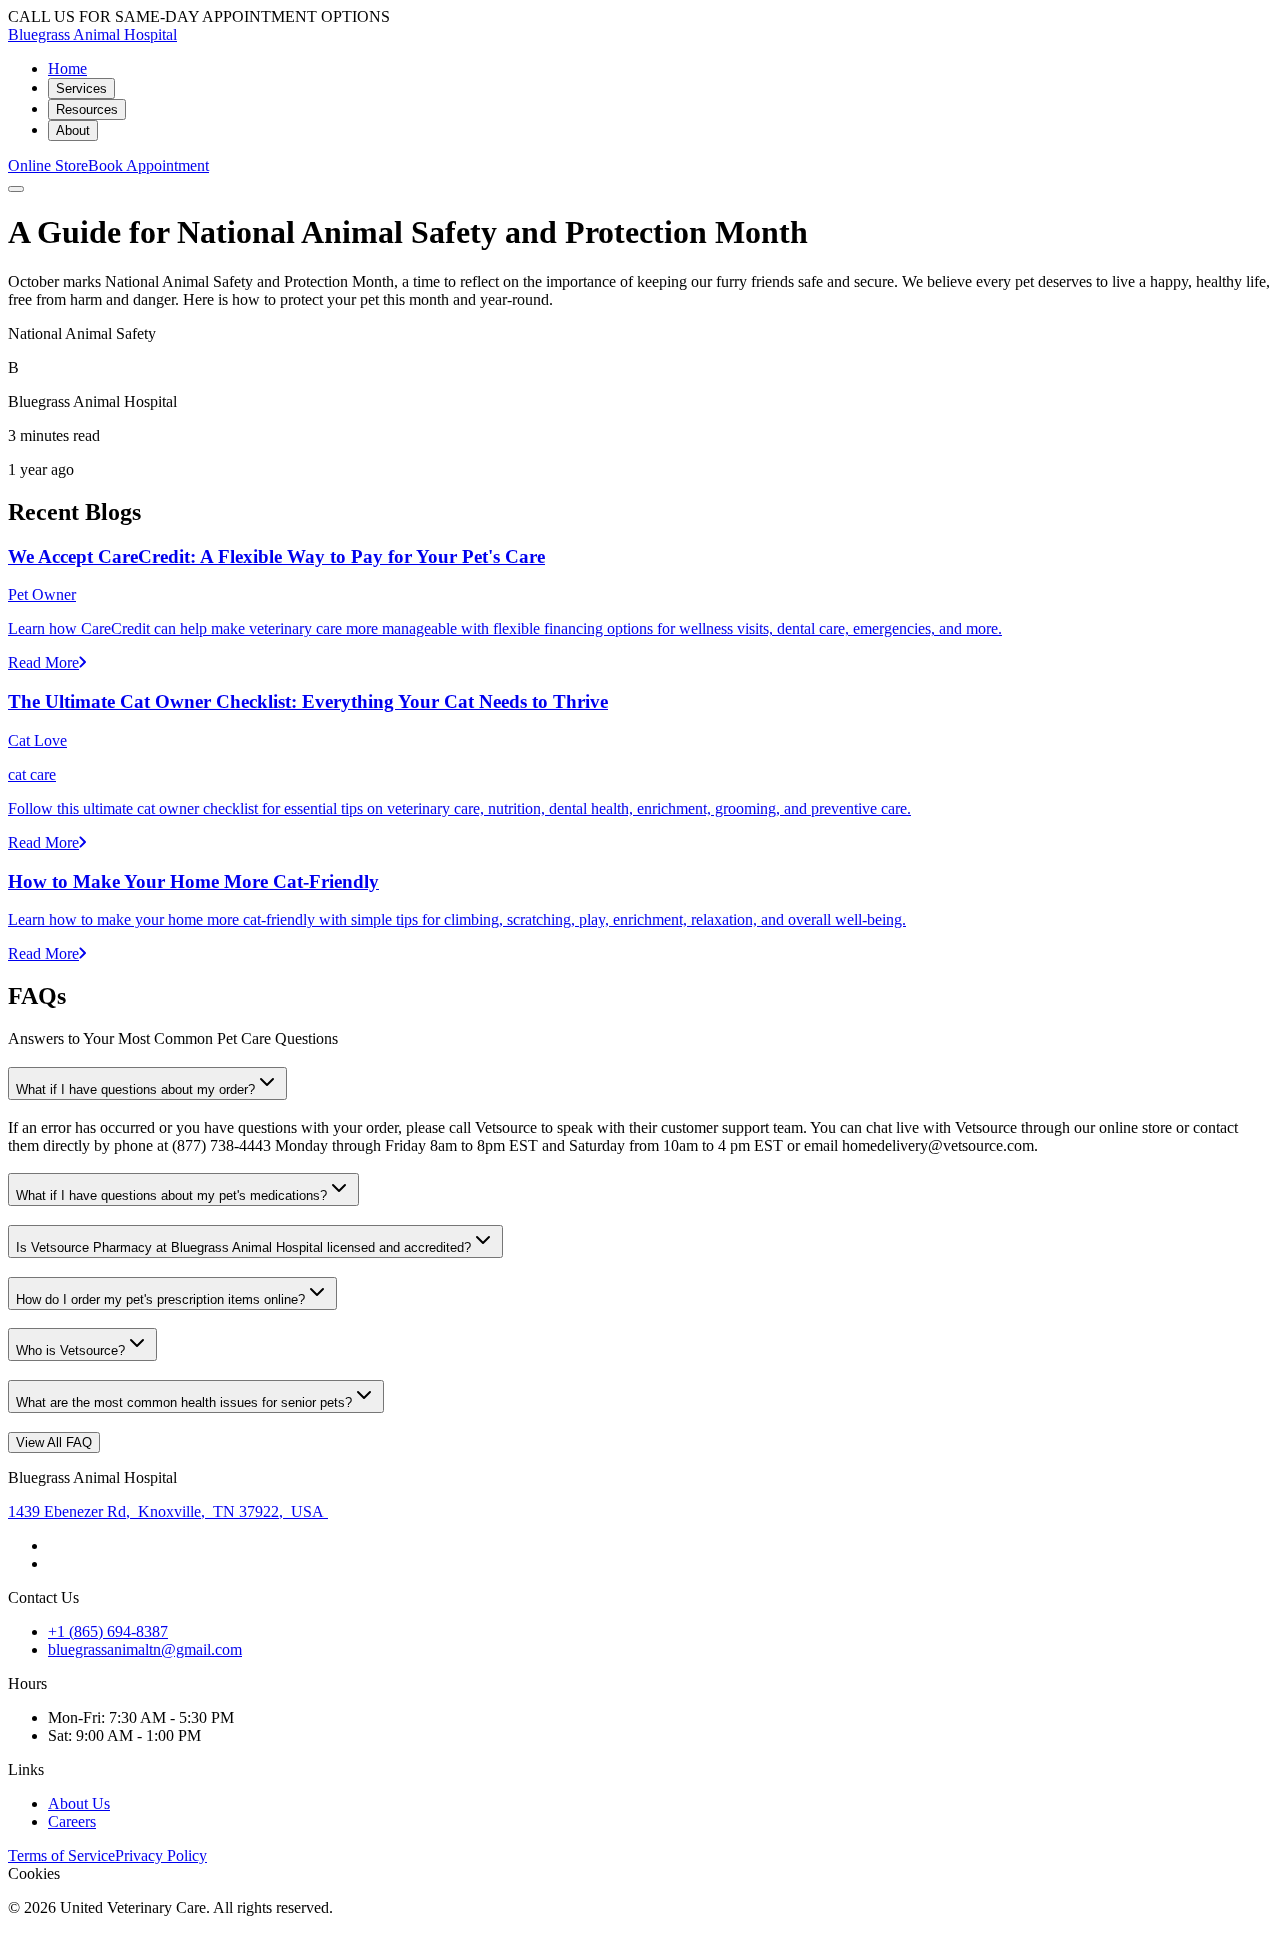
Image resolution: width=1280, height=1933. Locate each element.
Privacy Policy (161, 1855)
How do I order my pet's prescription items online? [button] (160, 1299)
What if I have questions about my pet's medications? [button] (171, 1195)
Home (67, 68)
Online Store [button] (48, 165)
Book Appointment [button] (148, 165)
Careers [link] (72, 1821)
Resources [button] (87, 109)
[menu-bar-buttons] (16, 189)
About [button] (73, 130)
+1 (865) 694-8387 (108, 1631)
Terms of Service (61, 1855)
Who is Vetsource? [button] (70, 1350)
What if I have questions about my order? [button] (135, 1089)
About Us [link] (79, 1803)
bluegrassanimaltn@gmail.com (145, 1649)
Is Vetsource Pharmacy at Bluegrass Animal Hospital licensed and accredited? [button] (243, 1247)
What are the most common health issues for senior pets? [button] (184, 1402)
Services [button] (81, 88)
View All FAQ (54, 1442)
